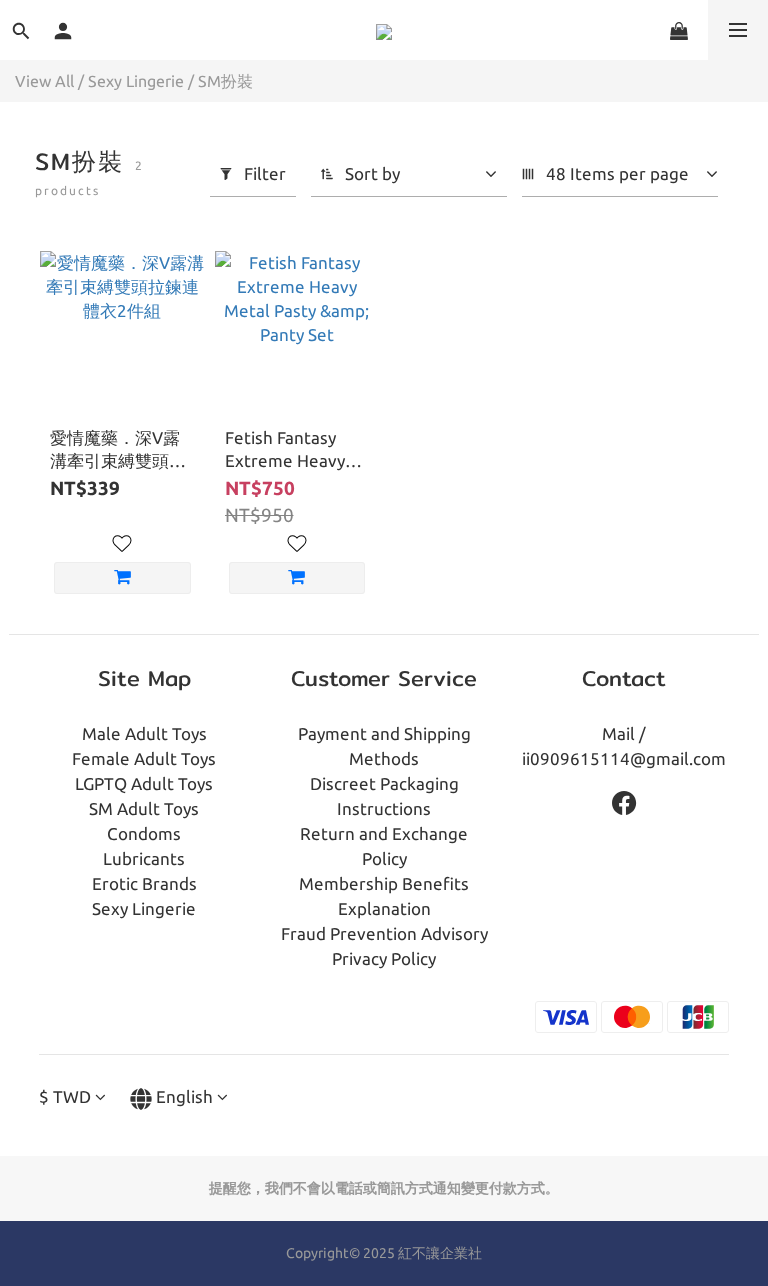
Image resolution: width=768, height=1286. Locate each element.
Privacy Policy (384, 958)
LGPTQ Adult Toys (144, 783)
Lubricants (144, 858)
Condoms (144, 833)
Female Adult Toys (144, 758)
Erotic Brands (144, 883)
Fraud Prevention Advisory (384, 933)
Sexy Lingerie (136, 81)
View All (44, 81)
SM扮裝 (225, 81)
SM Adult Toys (144, 808)
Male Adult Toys (144, 733)
